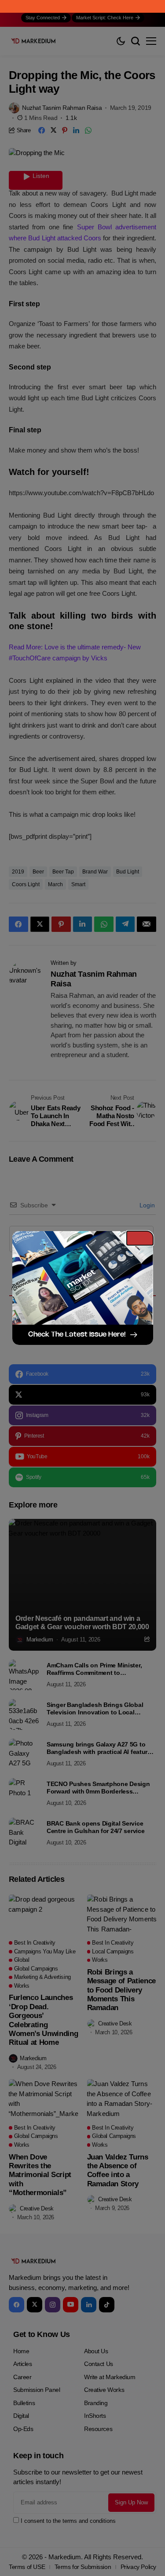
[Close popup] (140, 1238)
